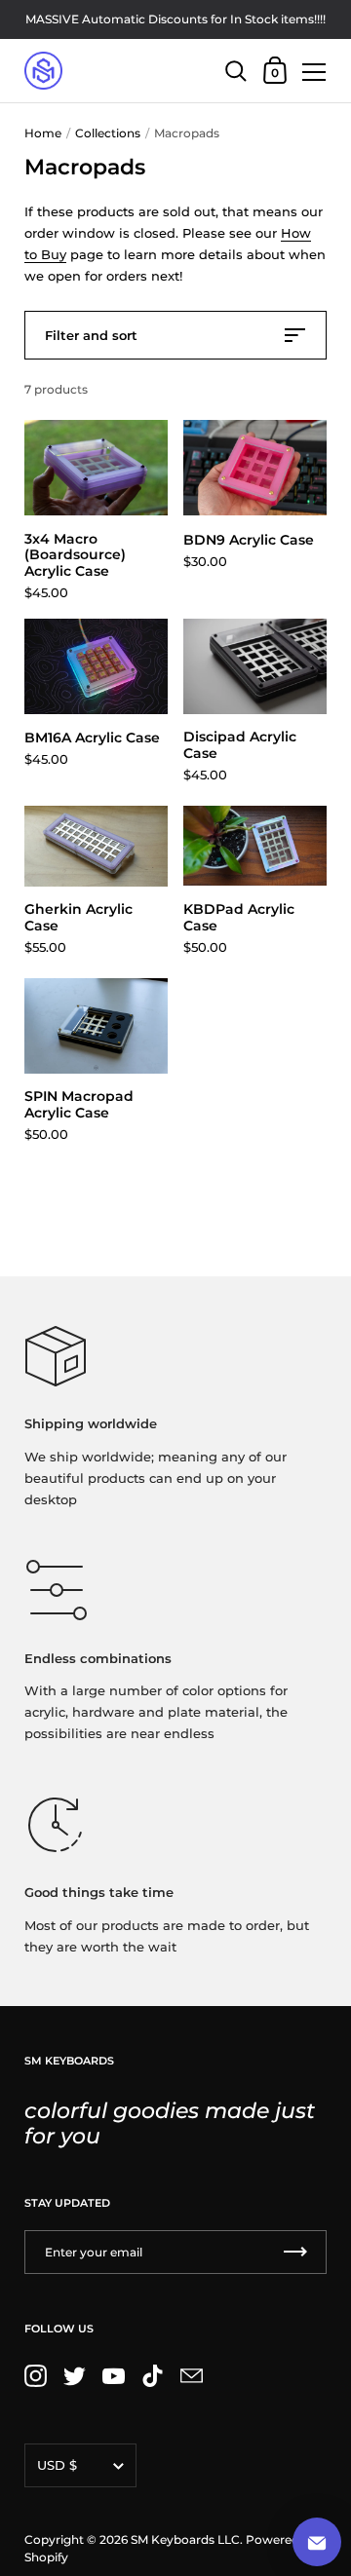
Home (43, 133)
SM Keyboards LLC (185, 2539)
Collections (108, 133)
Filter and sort (91, 335)
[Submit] (295, 2252)
